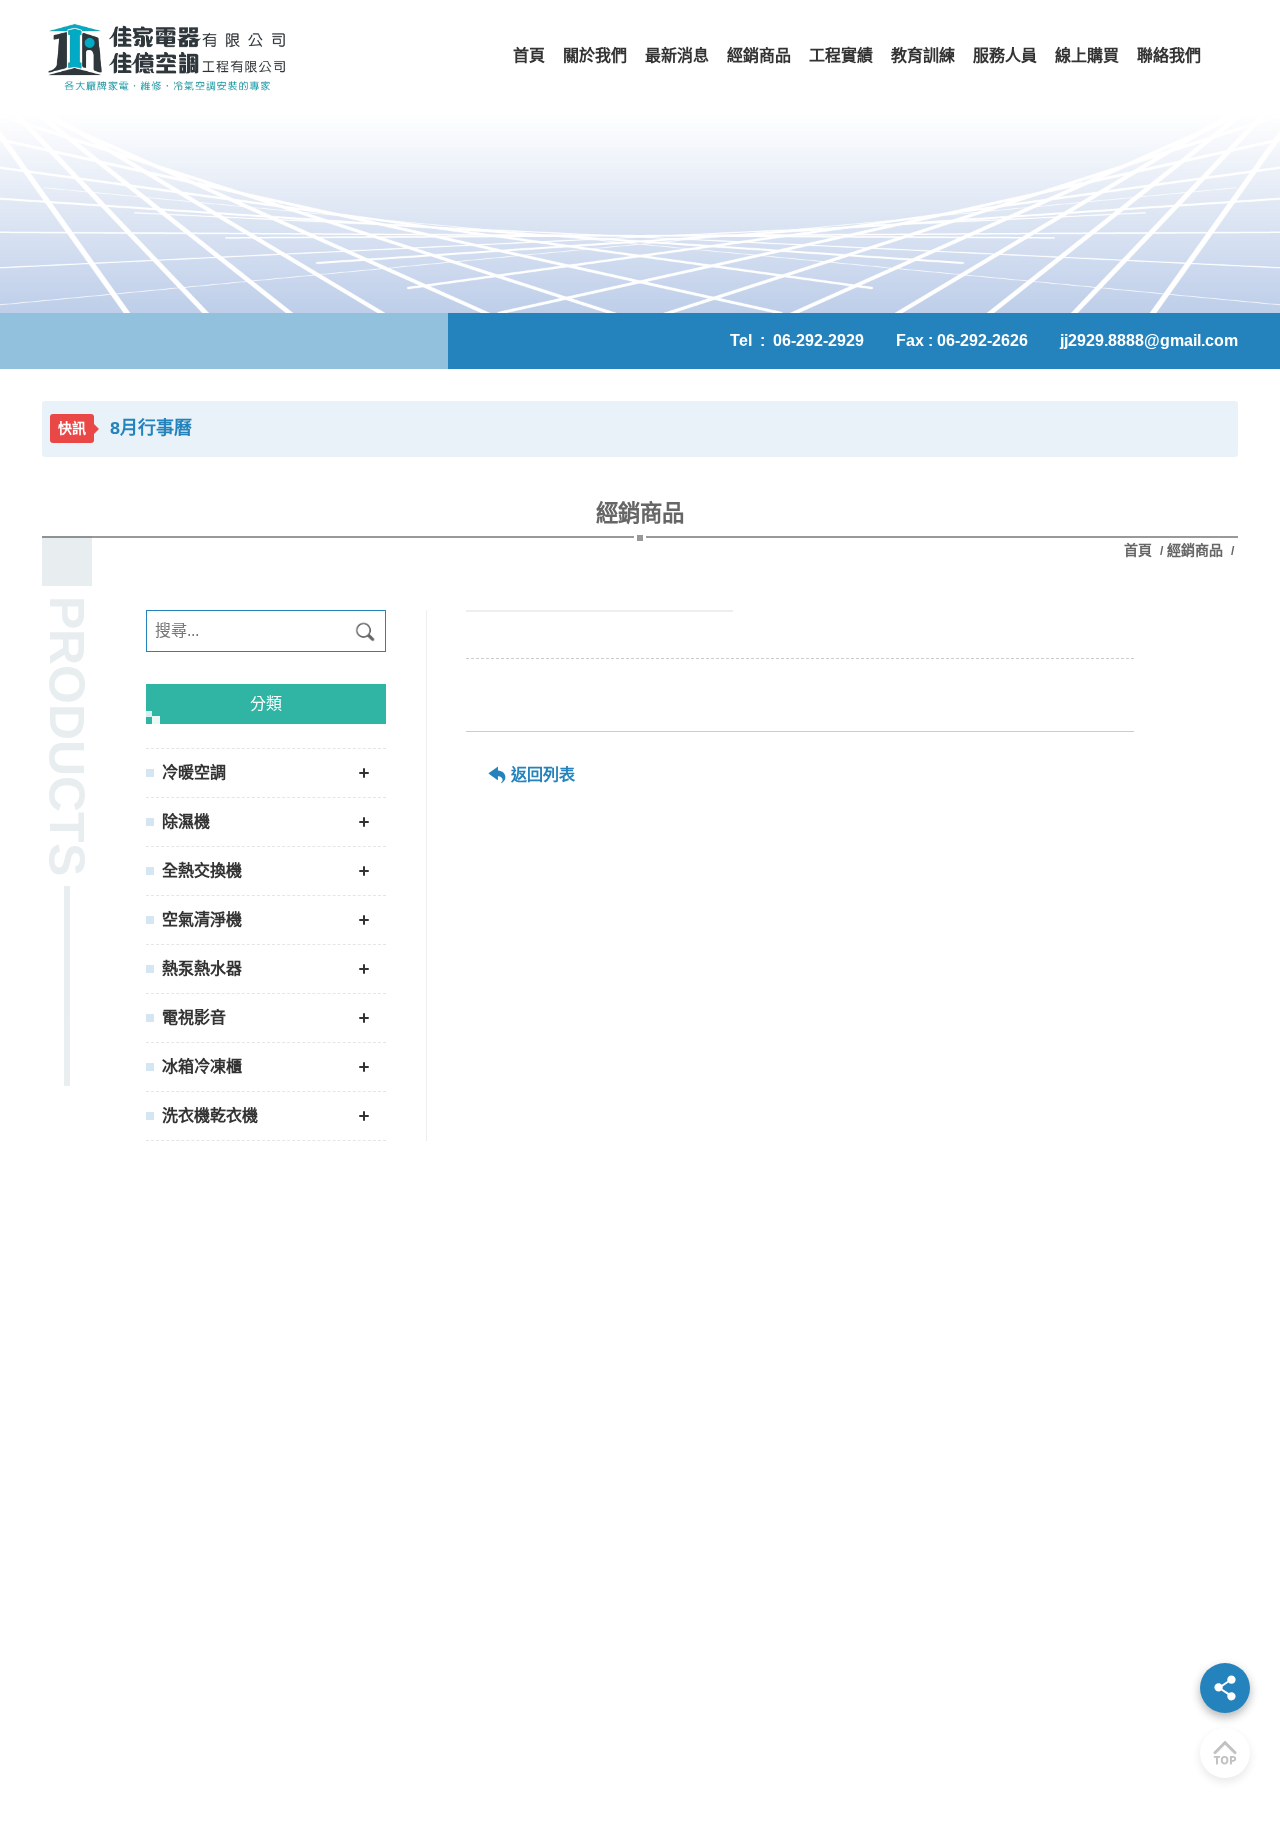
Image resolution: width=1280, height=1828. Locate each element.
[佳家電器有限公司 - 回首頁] (167, 56)
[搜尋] (365, 631)
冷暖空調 (194, 772)
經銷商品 (1195, 550)
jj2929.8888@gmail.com (1149, 340)
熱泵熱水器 (202, 968)
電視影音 (194, 1017)
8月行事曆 (151, 428)
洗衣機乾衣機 (210, 1115)
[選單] (1225, 1688)
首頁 (1140, 550)
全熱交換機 (202, 870)
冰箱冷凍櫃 (202, 1066)
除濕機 (186, 821)
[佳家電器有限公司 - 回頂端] (1225, 1753)
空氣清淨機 (202, 919)
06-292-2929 (818, 340)
